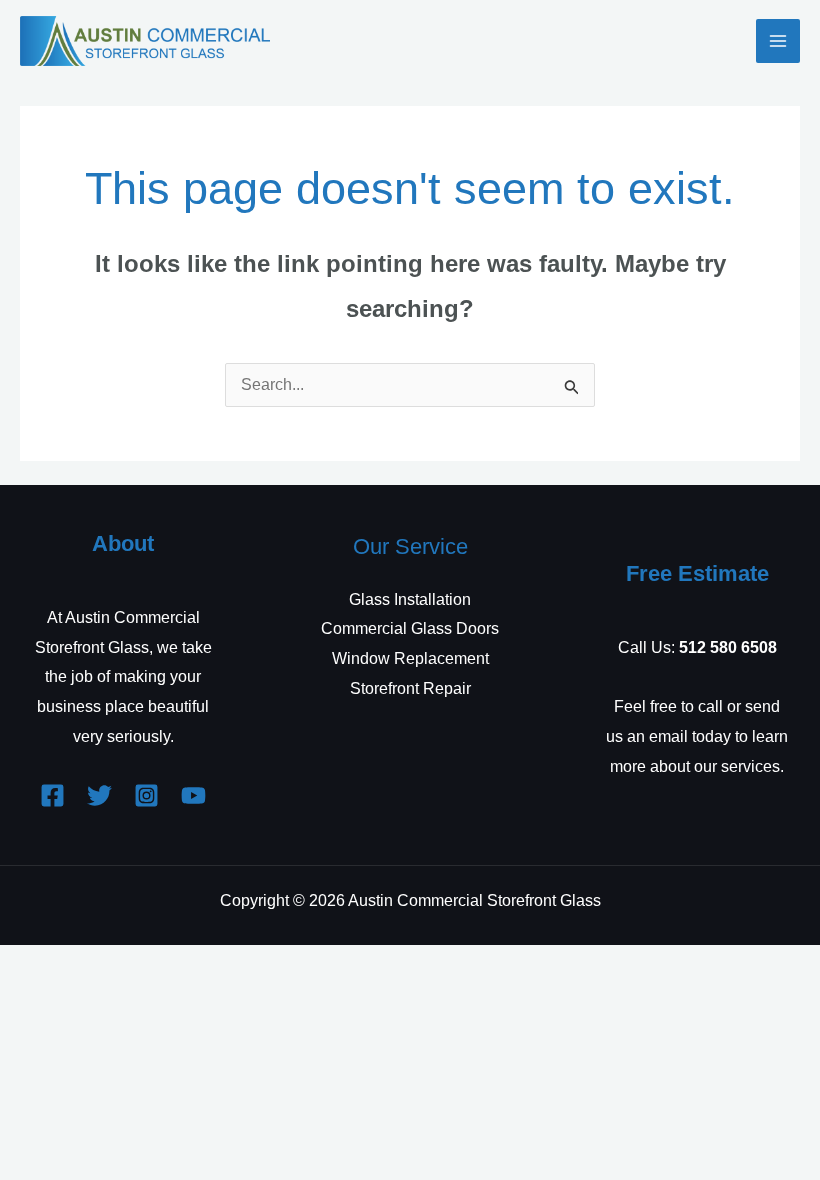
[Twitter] (99, 795)
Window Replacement (410, 658)
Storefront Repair (410, 688)
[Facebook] (52, 795)
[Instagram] (146, 795)
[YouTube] (193, 795)
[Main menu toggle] (778, 41)
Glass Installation (410, 599)
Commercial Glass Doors (410, 628)
